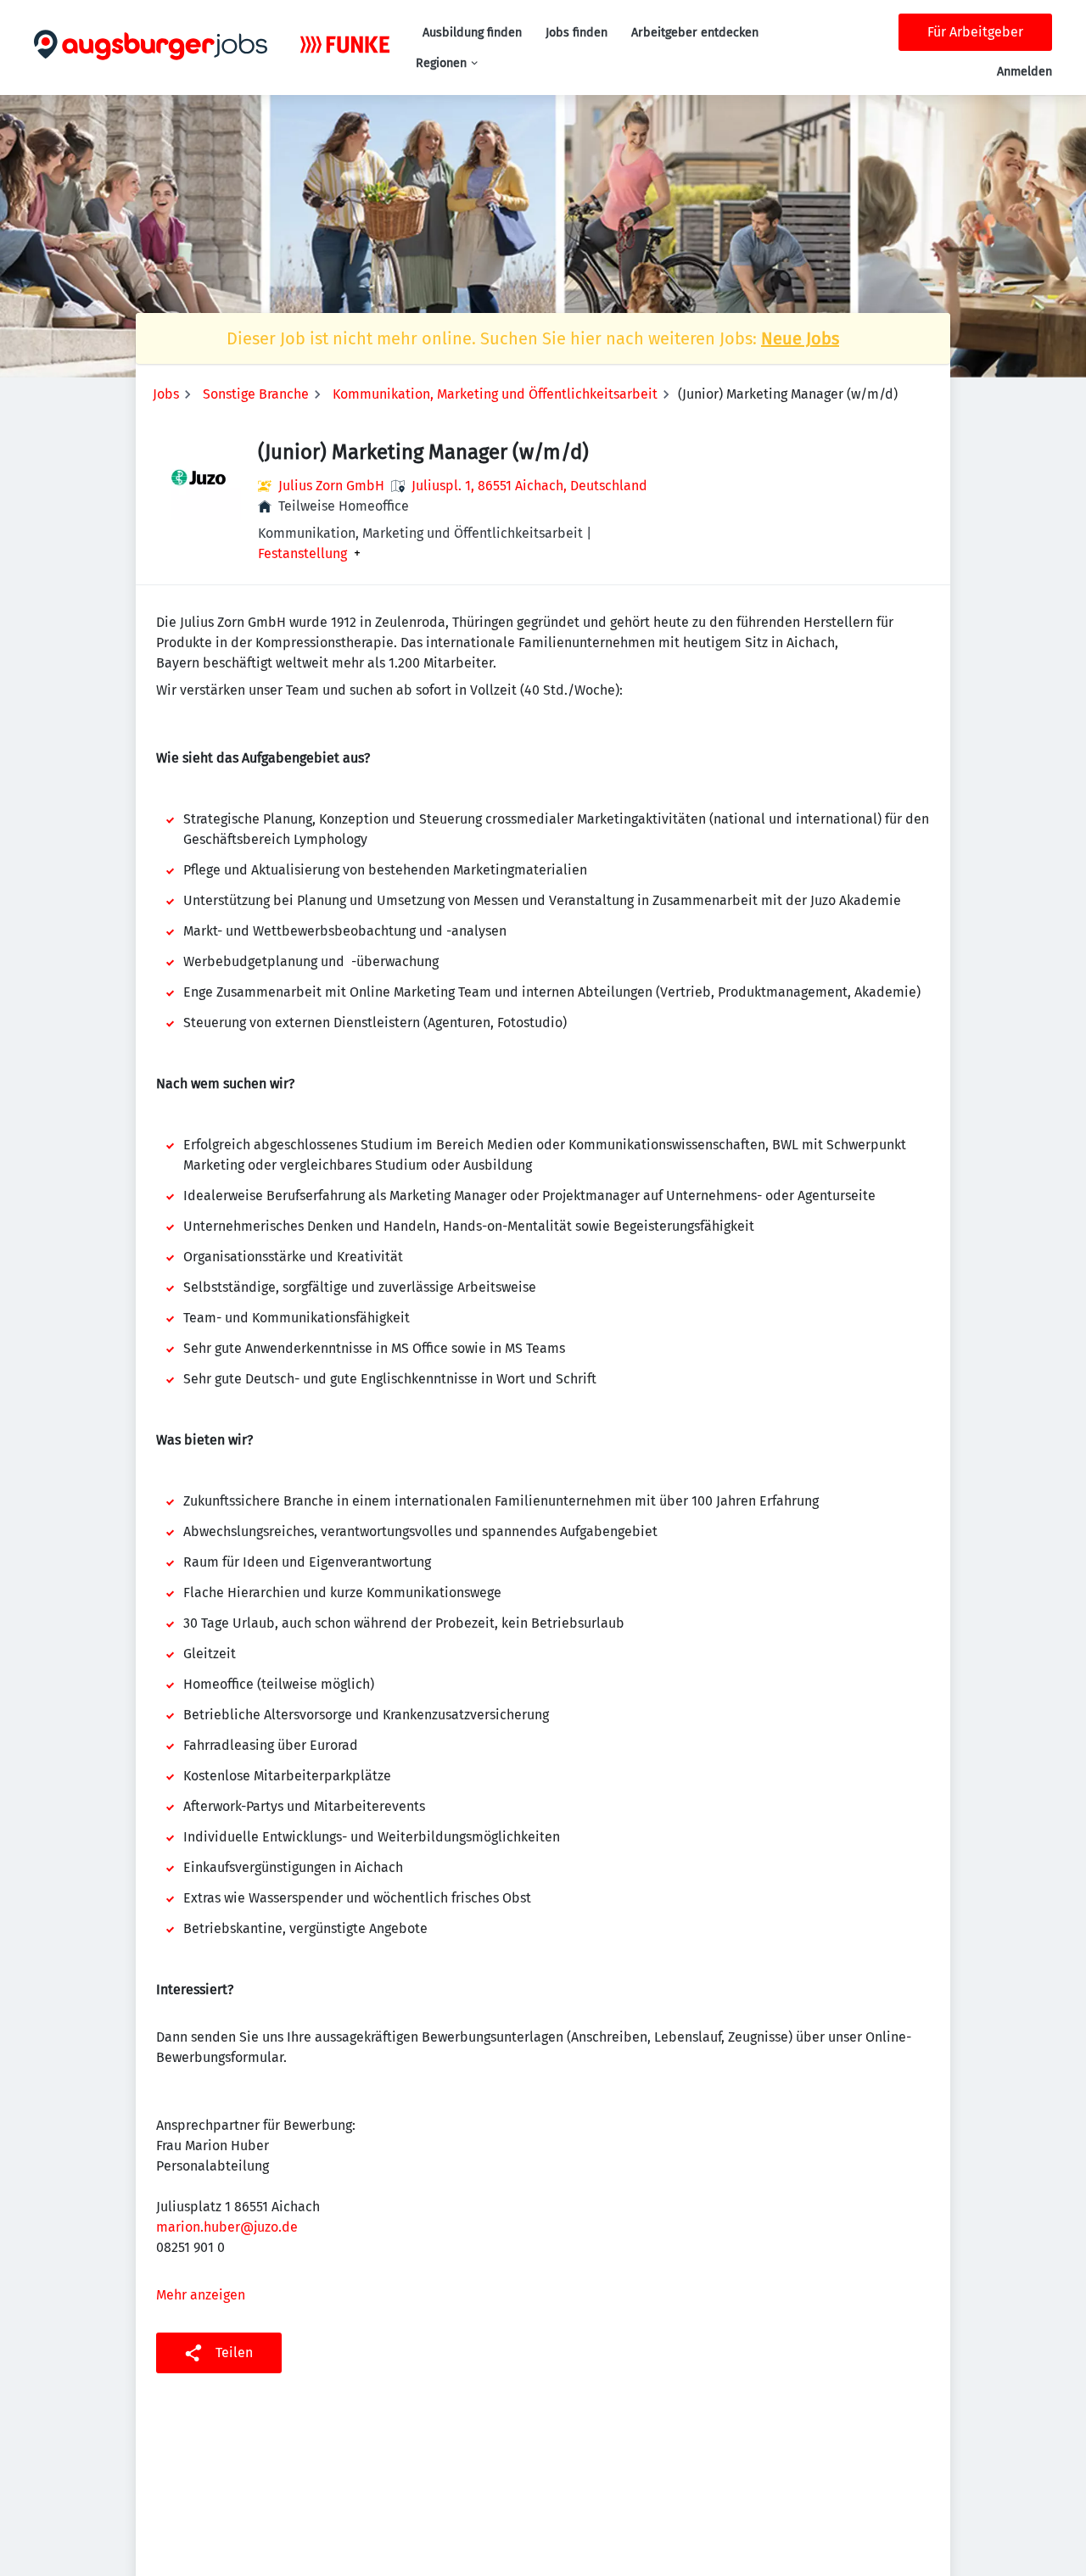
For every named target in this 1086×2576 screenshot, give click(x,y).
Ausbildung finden (472, 33)
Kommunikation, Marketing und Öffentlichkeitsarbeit (495, 394)
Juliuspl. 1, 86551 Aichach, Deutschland (529, 486)
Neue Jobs (800, 338)
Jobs (166, 394)
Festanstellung (302, 554)
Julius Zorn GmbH (331, 486)
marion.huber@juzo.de (227, 2227)
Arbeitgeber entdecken (695, 33)
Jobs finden (577, 33)
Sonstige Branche (256, 394)
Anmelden (1024, 72)
